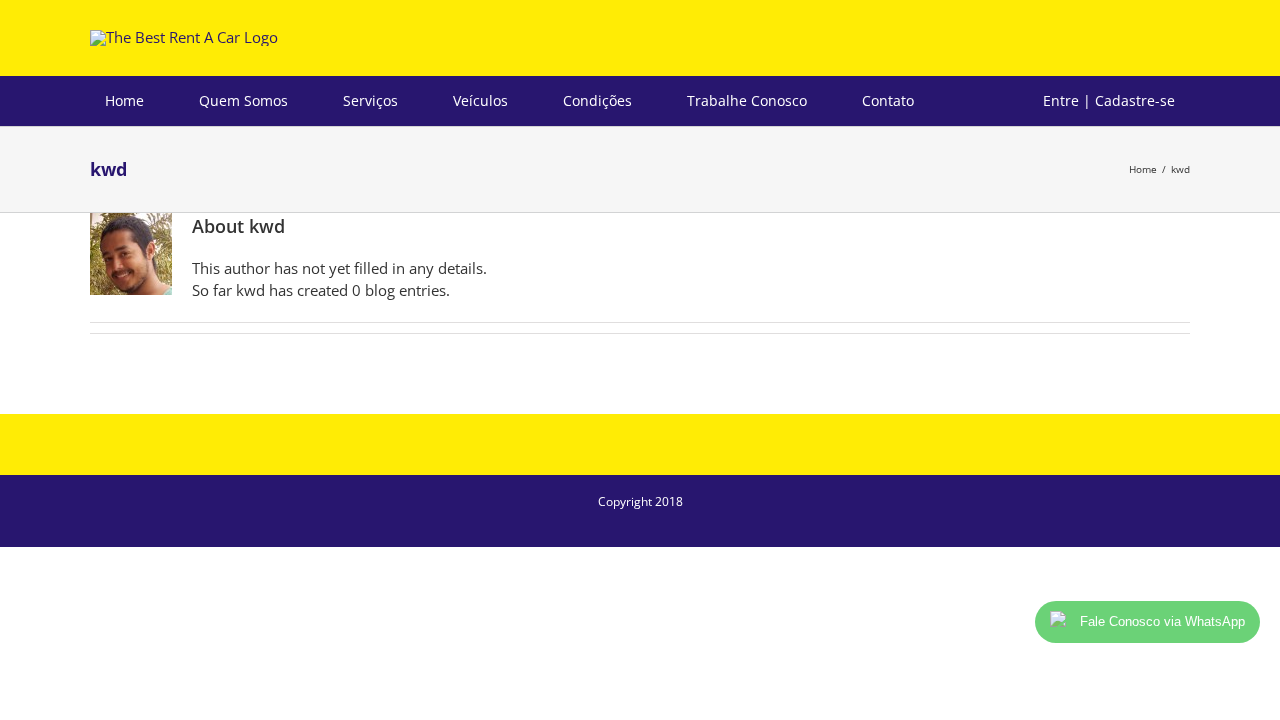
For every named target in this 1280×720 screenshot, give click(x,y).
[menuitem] (137, 101)
